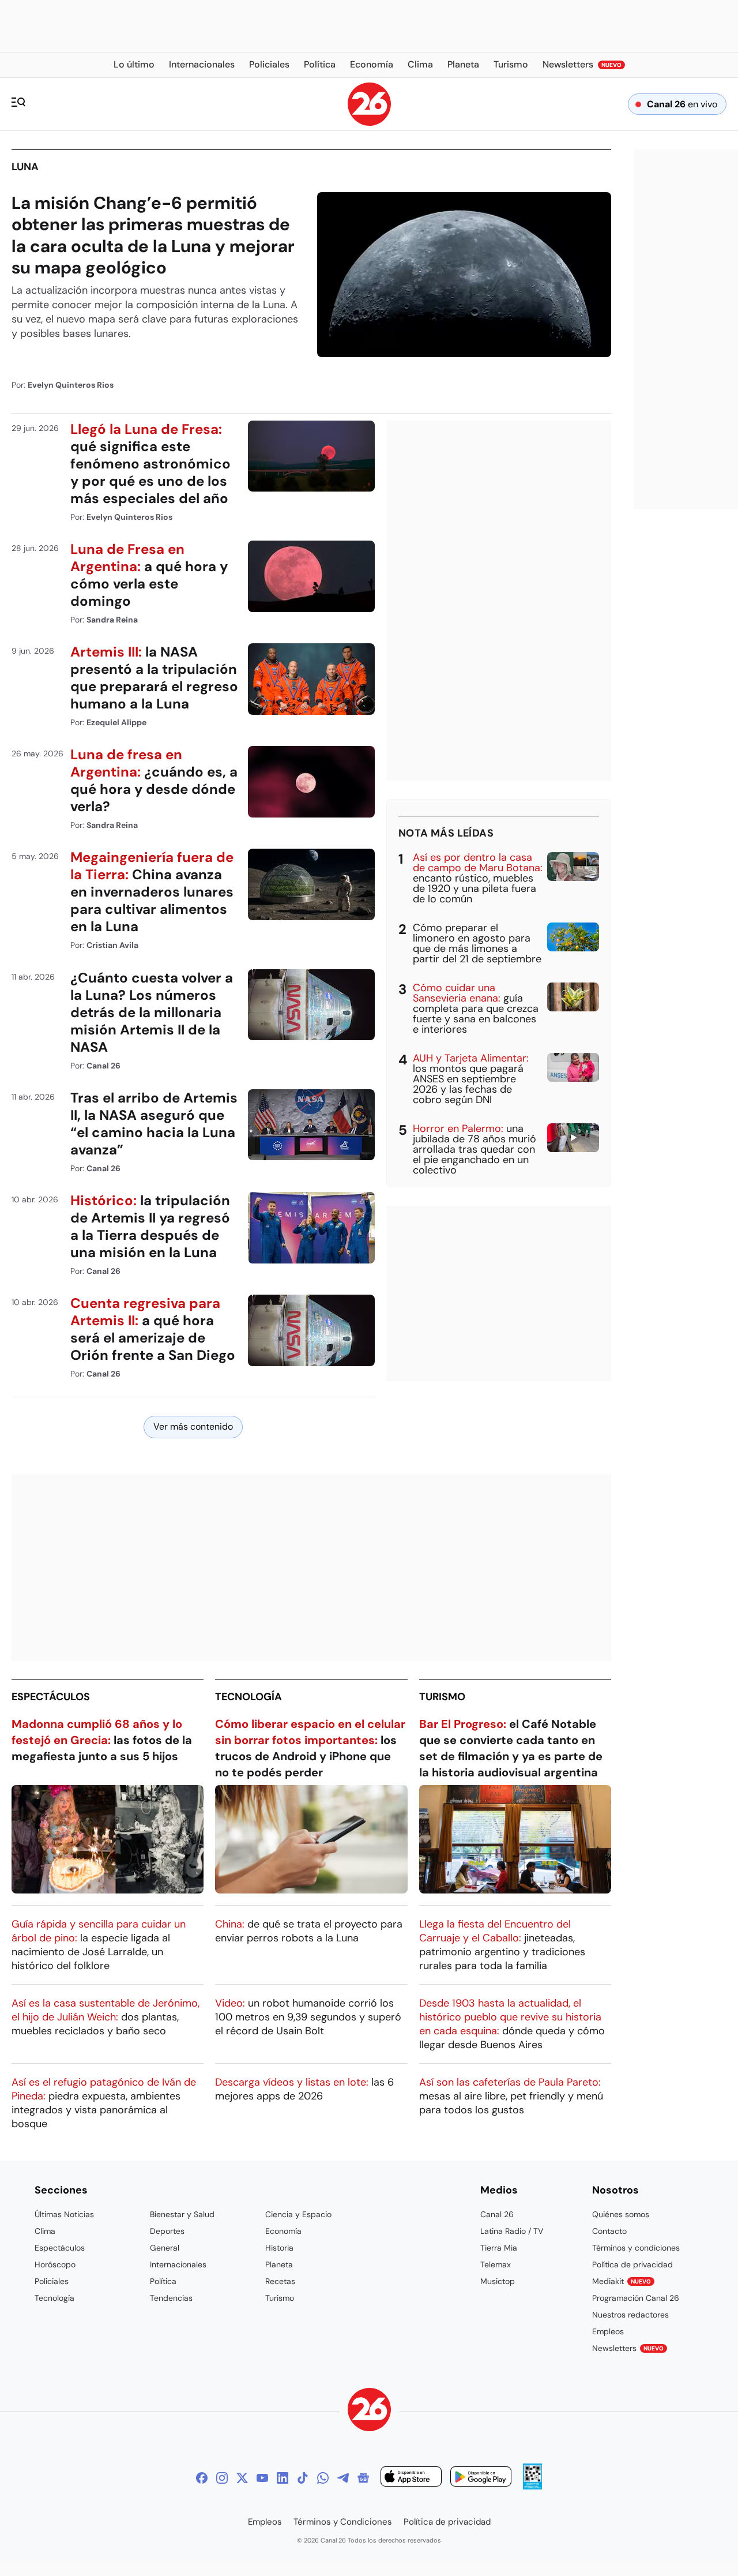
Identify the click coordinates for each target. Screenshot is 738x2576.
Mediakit (622, 2281)
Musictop (498, 2281)
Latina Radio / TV (512, 2231)
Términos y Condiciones (343, 2522)
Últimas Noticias (64, 2214)
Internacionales (178, 2264)
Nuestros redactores (630, 2315)
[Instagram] (222, 2478)
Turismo (442, 1697)
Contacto (609, 2231)
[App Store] (411, 2478)
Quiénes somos (621, 2214)
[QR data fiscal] (532, 2486)
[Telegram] (343, 2478)
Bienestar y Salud (182, 2214)
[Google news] (363, 2478)
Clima (45, 2231)
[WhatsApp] (323, 2478)
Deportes (167, 2231)
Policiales (52, 2281)
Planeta (279, 2264)
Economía (283, 2231)
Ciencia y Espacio (298, 2214)
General (165, 2248)
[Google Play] (481, 2478)
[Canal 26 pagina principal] (369, 123)
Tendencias (171, 2298)
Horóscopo (55, 2264)
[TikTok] (303, 2478)
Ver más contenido (193, 1426)
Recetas (280, 2281)
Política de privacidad (632, 2264)
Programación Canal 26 (636, 2298)
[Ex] (242, 2478)
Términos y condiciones (636, 2248)
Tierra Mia (499, 2248)
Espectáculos (51, 1697)
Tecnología (248, 1697)
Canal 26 (497, 2214)
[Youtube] (262, 2478)
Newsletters (628, 2348)
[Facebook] (202, 2478)
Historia (279, 2248)
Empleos (608, 2331)
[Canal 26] (369, 2411)
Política (163, 2281)
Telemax (496, 2264)
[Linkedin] (283, 2478)
